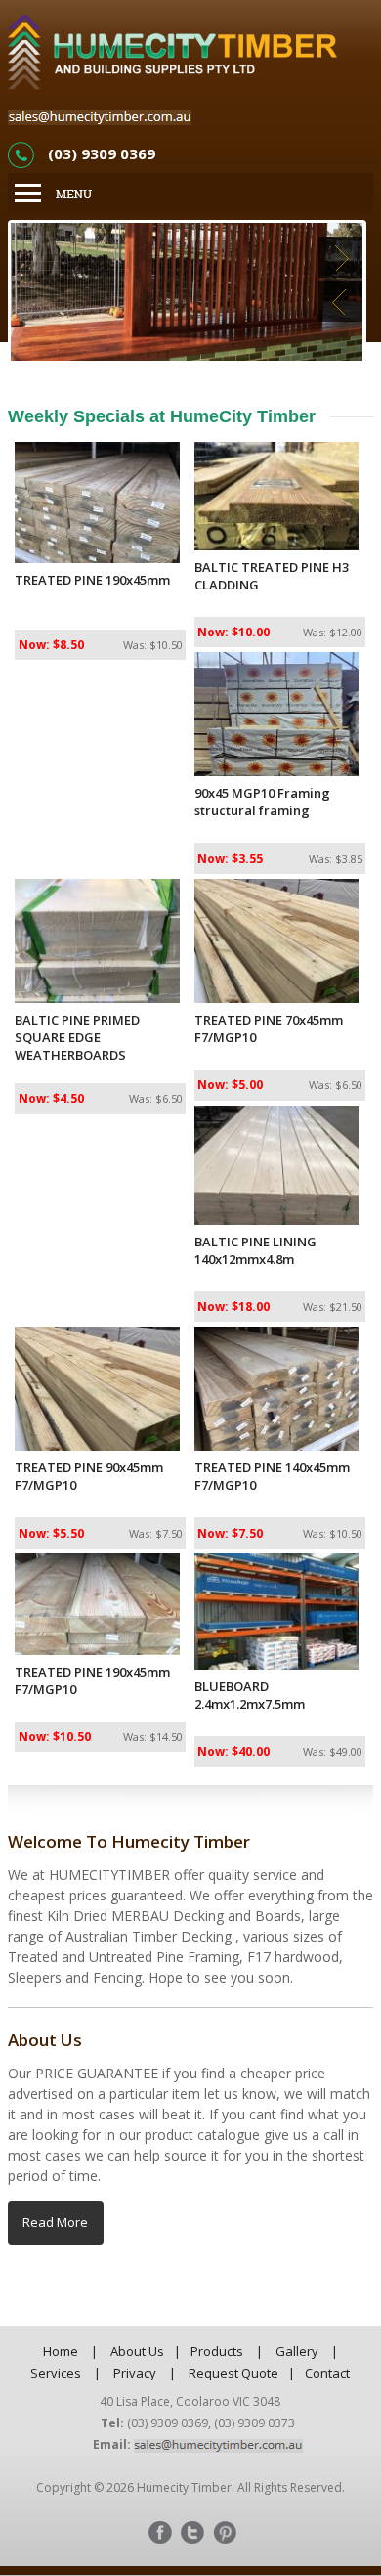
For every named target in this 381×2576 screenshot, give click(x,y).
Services (56, 2373)
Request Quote (233, 2373)
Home (61, 2351)
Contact (327, 2373)
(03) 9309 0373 (254, 2423)
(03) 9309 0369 (102, 153)
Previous (340, 301)
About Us (137, 2351)
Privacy (135, 2373)
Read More (55, 2222)
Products (217, 2351)
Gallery (297, 2351)
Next (340, 257)
